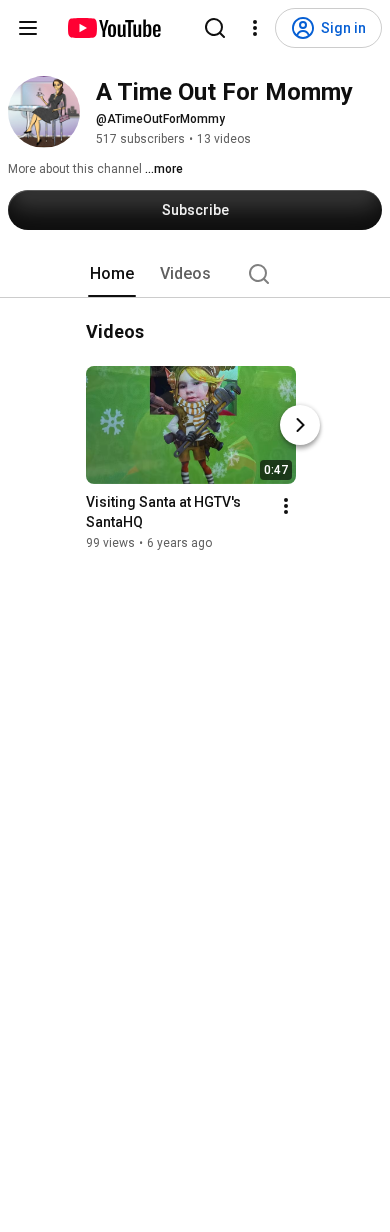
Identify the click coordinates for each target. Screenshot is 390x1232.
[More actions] (286, 506)
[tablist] (195, 274)
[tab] (112, 274)
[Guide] (28, 28)
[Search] (215, 28)
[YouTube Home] (113, 28)
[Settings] (255, 28)
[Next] (300, 425)
